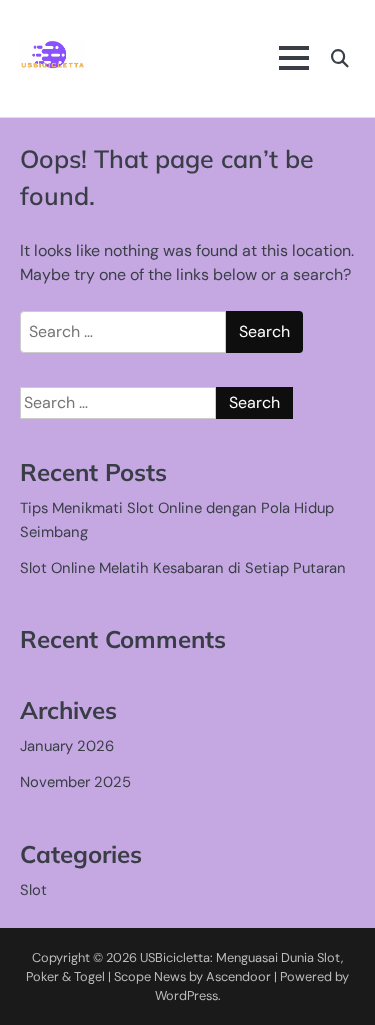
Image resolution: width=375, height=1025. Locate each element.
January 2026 (67, 746)
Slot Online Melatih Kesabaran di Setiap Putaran (183, 568)
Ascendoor (238, 976)
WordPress (186, 995)
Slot (33, 890)
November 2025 (75, 782)
